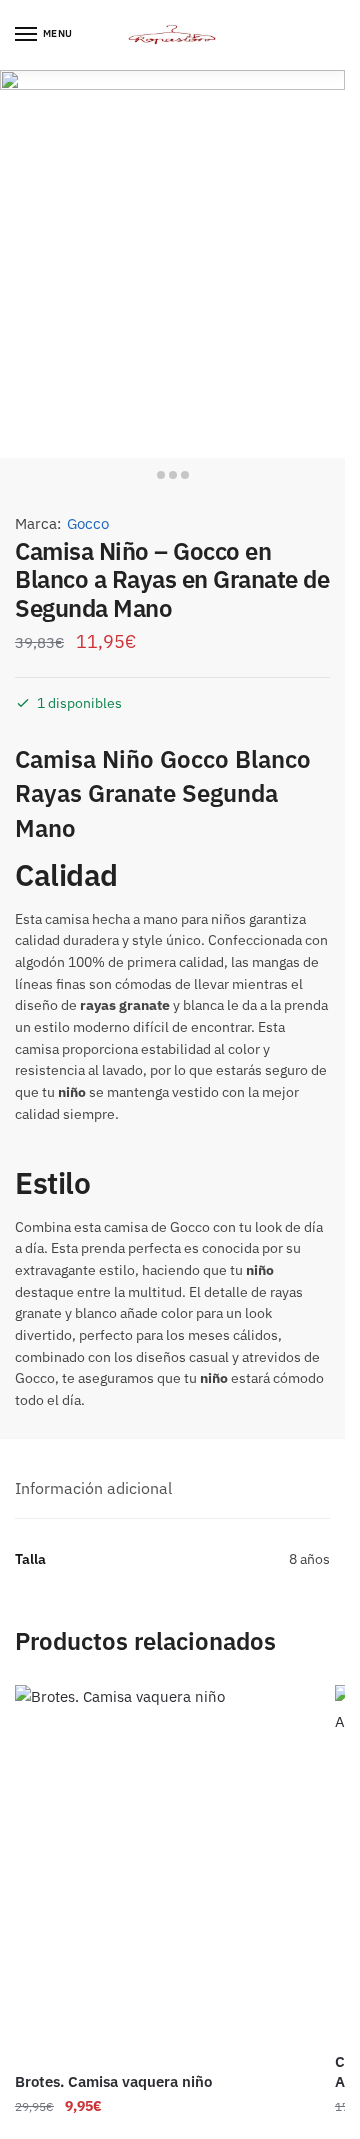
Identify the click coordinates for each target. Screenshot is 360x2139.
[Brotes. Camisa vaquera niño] (160, 1871)
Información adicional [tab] (93, 1488)
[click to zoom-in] (172, 264)
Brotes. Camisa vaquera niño (113, 2081)
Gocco (88, 523)
